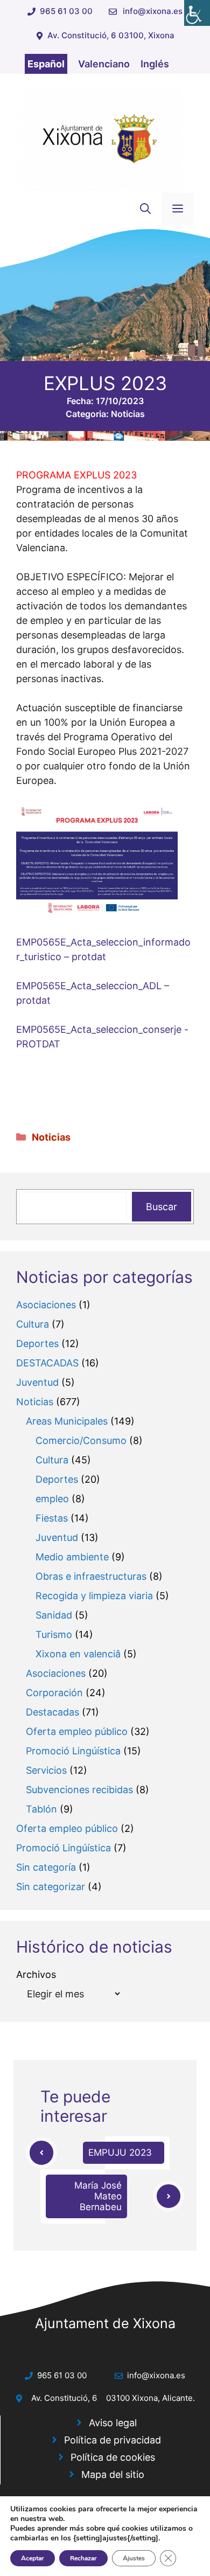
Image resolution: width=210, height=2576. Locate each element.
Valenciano (104, 64)
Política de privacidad (113, 2440)
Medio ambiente (72, 1557)
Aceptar (33, 2558)
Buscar (162, 1207)
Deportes (37, 1343)
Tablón (41, 1809)
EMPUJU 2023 (120, 2153)
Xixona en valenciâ (78, 1654)
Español (46, 64)
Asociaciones (46, 1305)
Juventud (37, 1382)
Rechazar (83, 2558)
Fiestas (52, 1518)
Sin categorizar (51, 1887)
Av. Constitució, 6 (64, 2398)
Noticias (128, 414)
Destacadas (52, 1712)
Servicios (46, 1770)
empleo (52, 1499)
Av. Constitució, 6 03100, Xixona (111, 35)
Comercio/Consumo (81, 1440)
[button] (145, 209)
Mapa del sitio (113, 2474)
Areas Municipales (67, 1421)
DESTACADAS (47, 1363)
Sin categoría (46, 1867)
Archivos (36, 1974)
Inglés (155, 64)
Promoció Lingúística (73, 1751)
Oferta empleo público (77, 1731)
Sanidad (54, 1615)
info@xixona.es (153, 11)
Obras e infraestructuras (91, 1576)
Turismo (54, 1634)
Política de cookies (113, 2457)
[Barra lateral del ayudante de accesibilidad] (197, 13)
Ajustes (134, 2558)
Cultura (33, 1324)
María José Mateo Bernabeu (98, 2196)
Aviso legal (113, 2423)
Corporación (54, 1693)
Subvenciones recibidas (79, 1790)
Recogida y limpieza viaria (94, 1596)
